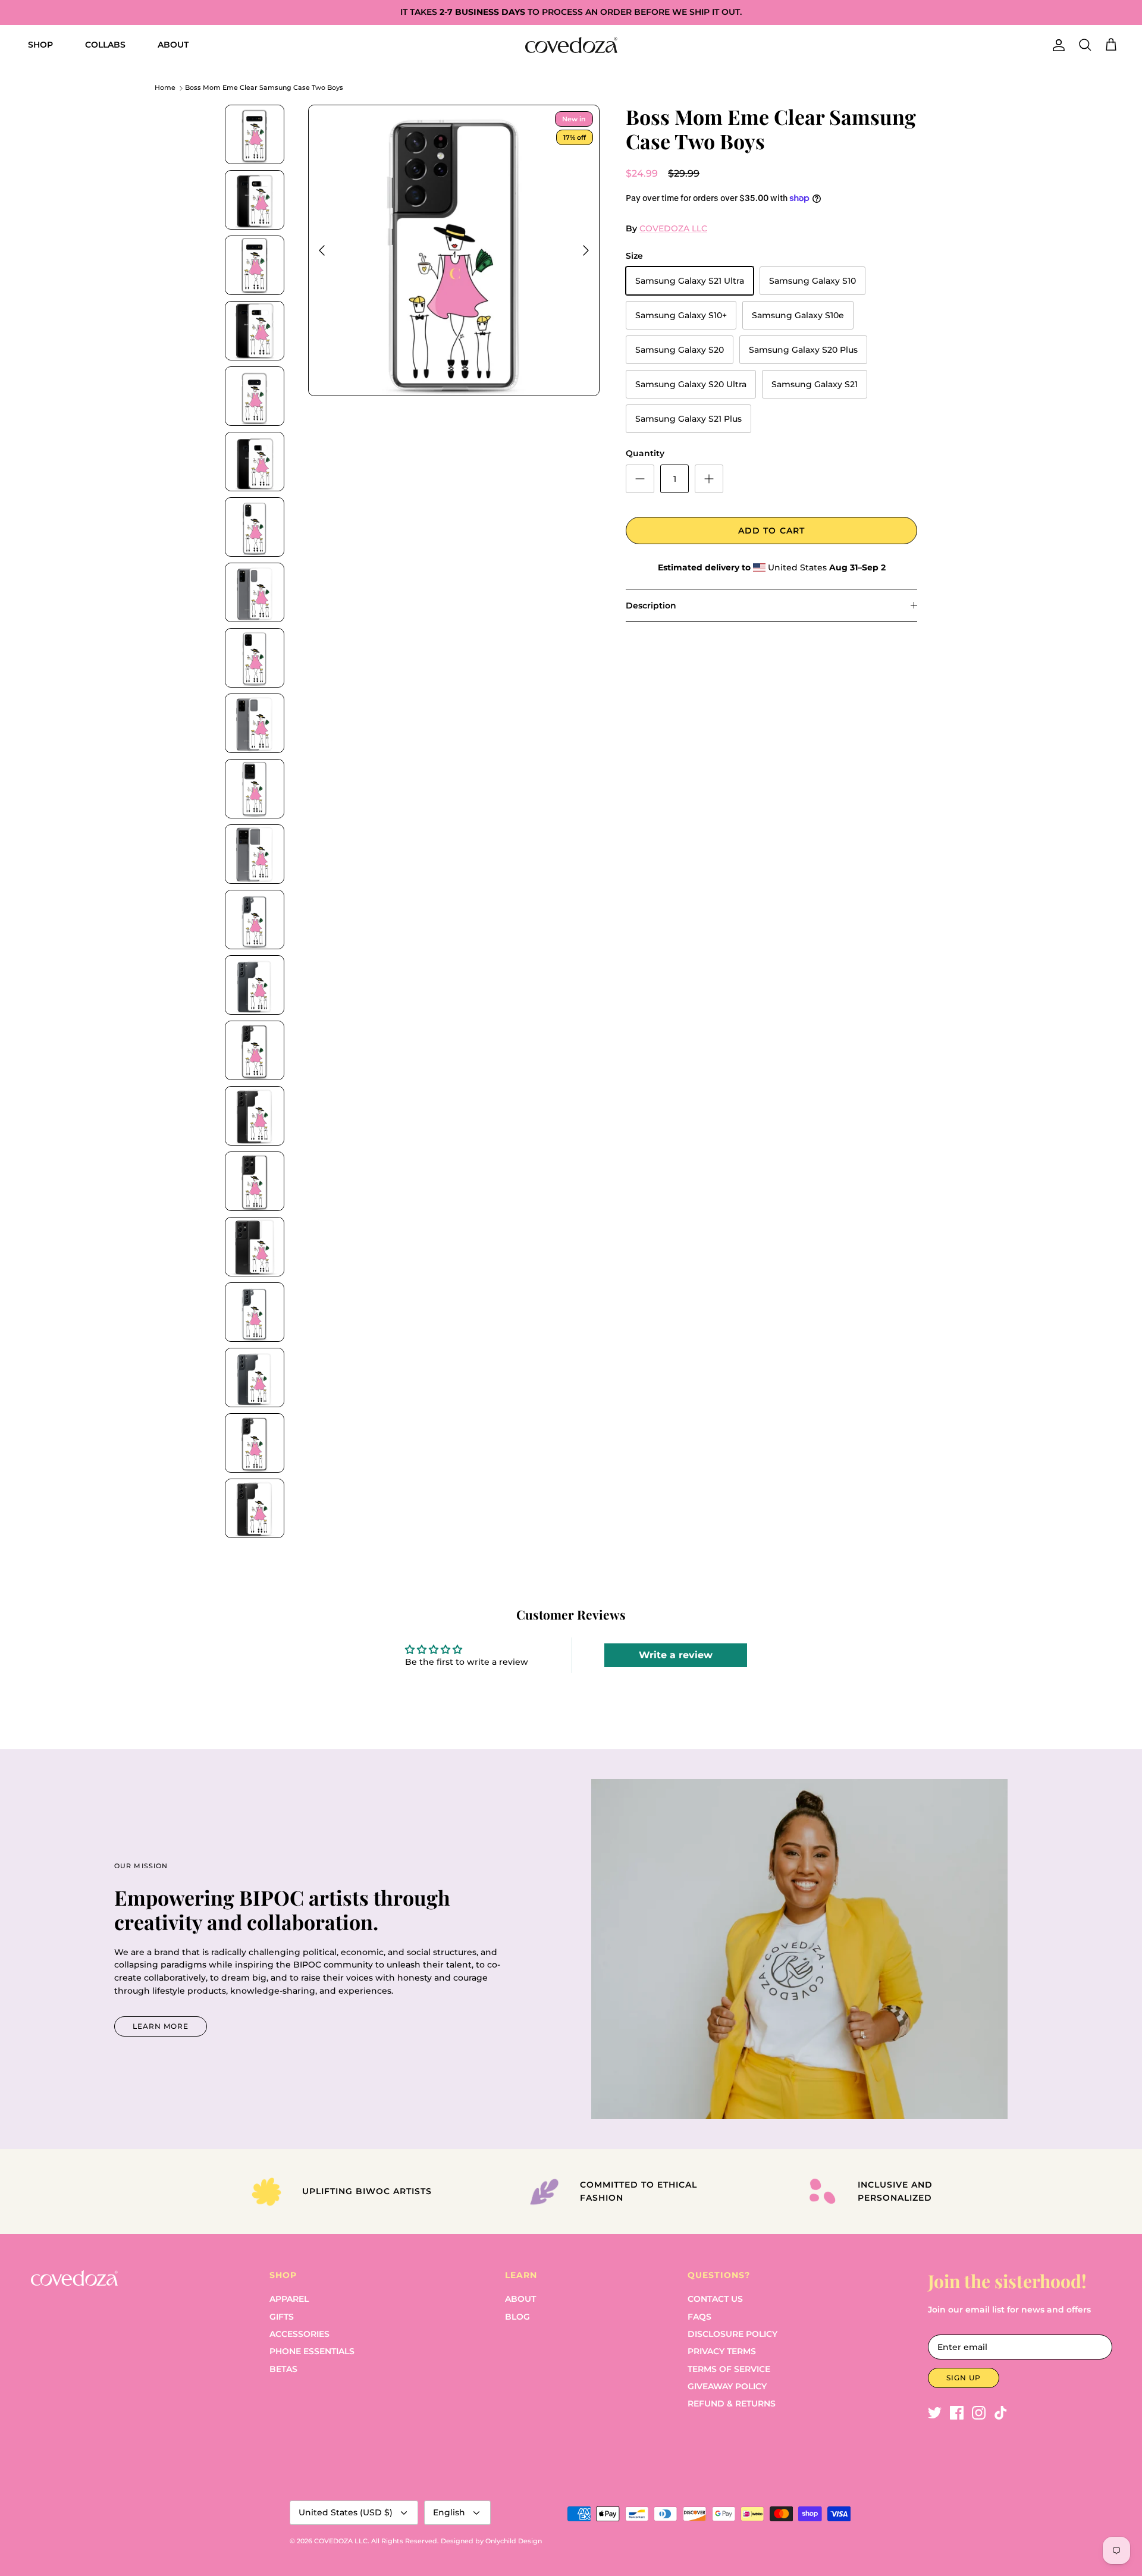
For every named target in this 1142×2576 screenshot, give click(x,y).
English (449, 2512)
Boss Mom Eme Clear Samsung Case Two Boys (264, 88)
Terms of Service (729, 2369)
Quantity (645, 453)
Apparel (289, 2299)
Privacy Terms (722, 2351)
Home (165, 88)
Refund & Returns (732, 2404)
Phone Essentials (312, 2351)
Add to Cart (771, 531)
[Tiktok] (1001, 2413)
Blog (517, 2317)
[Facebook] (957, 2413)
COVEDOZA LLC (673, 228)
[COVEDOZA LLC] (571, 45)
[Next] (586, 250)
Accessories (299, 2334)
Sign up (964, 2378)
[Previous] (322, 250)
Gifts (282, 2317)
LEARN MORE (161, 2026)
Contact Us (715, 2299)
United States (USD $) (346, 2512)
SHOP (40, 45)
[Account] (1056, 45)
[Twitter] (935, 2413)
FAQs (699, 2317)
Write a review (676, 1655)
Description (651, 605)
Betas (283, 2369)
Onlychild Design (514, 2541)
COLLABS (105, 45)
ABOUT (173, 45)
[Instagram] (979, 2413)
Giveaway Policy (727, 2386)
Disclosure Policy (732, 2334)
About (520, 2299)
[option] (454, 250)
